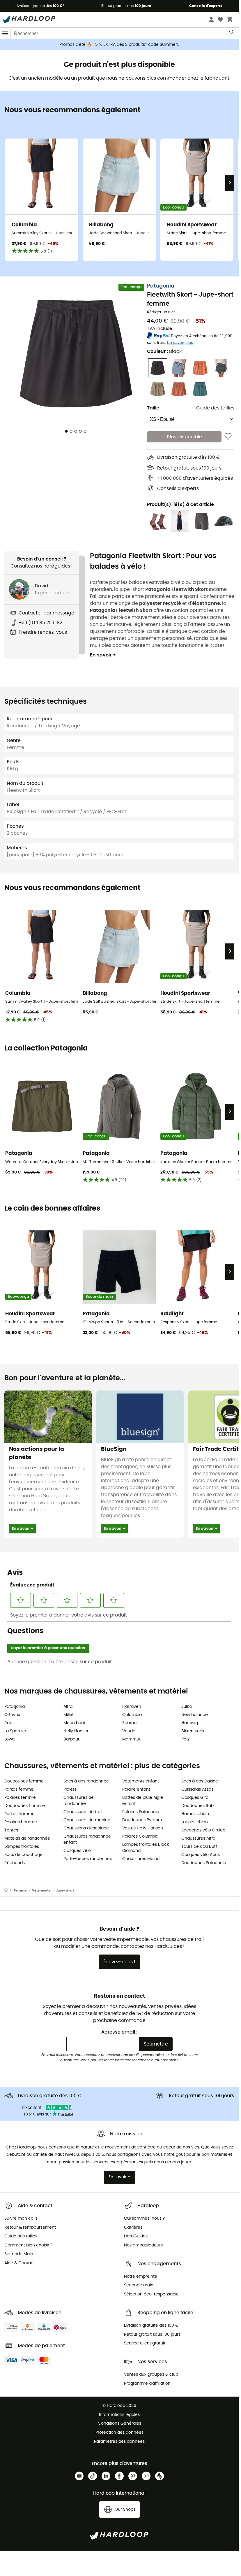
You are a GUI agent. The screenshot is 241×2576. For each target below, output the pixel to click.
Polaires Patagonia (141, 1812)
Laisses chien (195, 1822)
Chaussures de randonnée (79, 1801)
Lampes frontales (22, 1847)
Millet (69, 1715)
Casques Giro (195, 1798)
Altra (68, 1707)
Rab (8, 1723)
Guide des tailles (215, 408)
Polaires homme (21, 1822)
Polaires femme (20, 1798)
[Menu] (5, 33)
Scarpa (129, 1723)
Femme (20, 1891)
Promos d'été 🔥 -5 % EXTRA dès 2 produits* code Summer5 (119, 45)
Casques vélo (77, 1851)
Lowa (9, 1739)
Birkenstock (193, 1731)
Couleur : (164, 351)
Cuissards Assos (197, 1789)
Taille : (154, 408)
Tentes (11, 1830)
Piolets (70, 1789)
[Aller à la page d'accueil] (9, 1891)
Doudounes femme (24, 1781)
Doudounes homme (25, 1806)
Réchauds (15, 1863)
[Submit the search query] (232, 34)
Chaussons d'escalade (86, 1828)
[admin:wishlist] (228, 437)
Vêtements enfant (141, 1781)
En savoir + (103, 655)
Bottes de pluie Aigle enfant (143, 1801)
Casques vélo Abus (201, 1855)
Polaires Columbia (140, 1836)
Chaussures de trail (83, 1812)
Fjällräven (132, 1707)
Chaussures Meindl (141, 1859)
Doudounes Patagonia (204, 1863)
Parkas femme (19, 1789)
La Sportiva (15, 1731)
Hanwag (190, 1723)
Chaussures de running (87, 1820)
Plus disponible (184, 437)
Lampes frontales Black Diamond (146, 1848)
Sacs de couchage (23, 1855)
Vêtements (41, 1891)
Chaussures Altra (198, 1838)
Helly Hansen (77, 1731)
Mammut (131, 1739)
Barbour (71, 1739)
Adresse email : (119, 2032)
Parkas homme (20, 1814)
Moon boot (74, 1723)
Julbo (187, 1707)
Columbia (132, 1715)
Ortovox (12, 1715)
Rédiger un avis (161, 312)
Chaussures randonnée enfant (87, 1839)
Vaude (129, 1731)
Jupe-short (65, 1891)
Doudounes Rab (197, 1806)
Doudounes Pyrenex (142, 1820)
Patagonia (161, 286)
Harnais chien (195, 1814)
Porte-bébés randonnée (88, 1859)
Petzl (186, 1739)
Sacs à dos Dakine (200, 1781)
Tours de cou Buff (199, 1847)
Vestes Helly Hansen (143, 1828)
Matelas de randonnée (27, 1838)
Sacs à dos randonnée (86, 1781)
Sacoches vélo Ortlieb (203, 1830)
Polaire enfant (136, 1789)
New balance (195, 1715)
